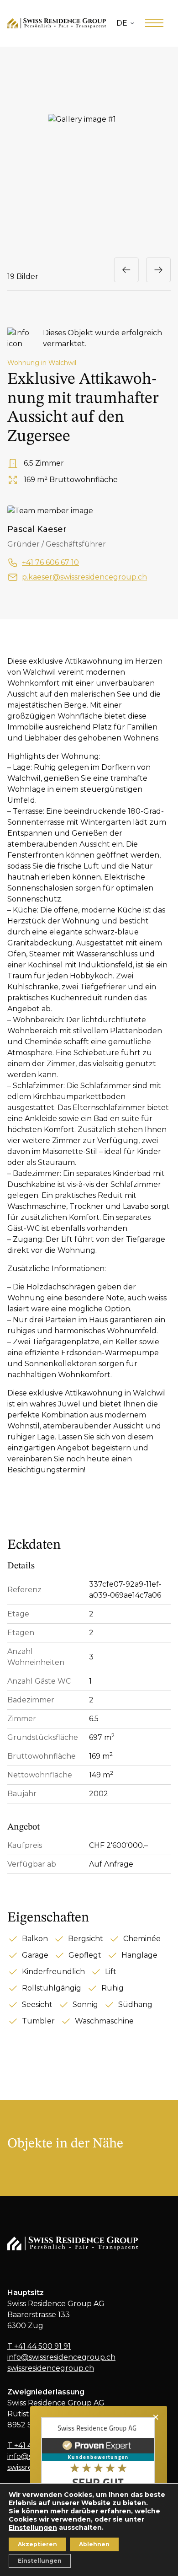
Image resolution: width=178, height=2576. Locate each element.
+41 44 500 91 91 (39, 2346)
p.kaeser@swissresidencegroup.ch (84, 577)
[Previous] (126, 270)
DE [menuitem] (122, 23)
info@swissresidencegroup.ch (61, 2357)
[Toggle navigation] (154, 23)
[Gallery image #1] (89, 159)
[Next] (158, 270)
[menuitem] (125, 23)
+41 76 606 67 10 (50, 562)
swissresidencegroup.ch (51, 2368)
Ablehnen (94, 2544)
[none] (125, 23)
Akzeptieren (37, 2544)
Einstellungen (33, 2528)
